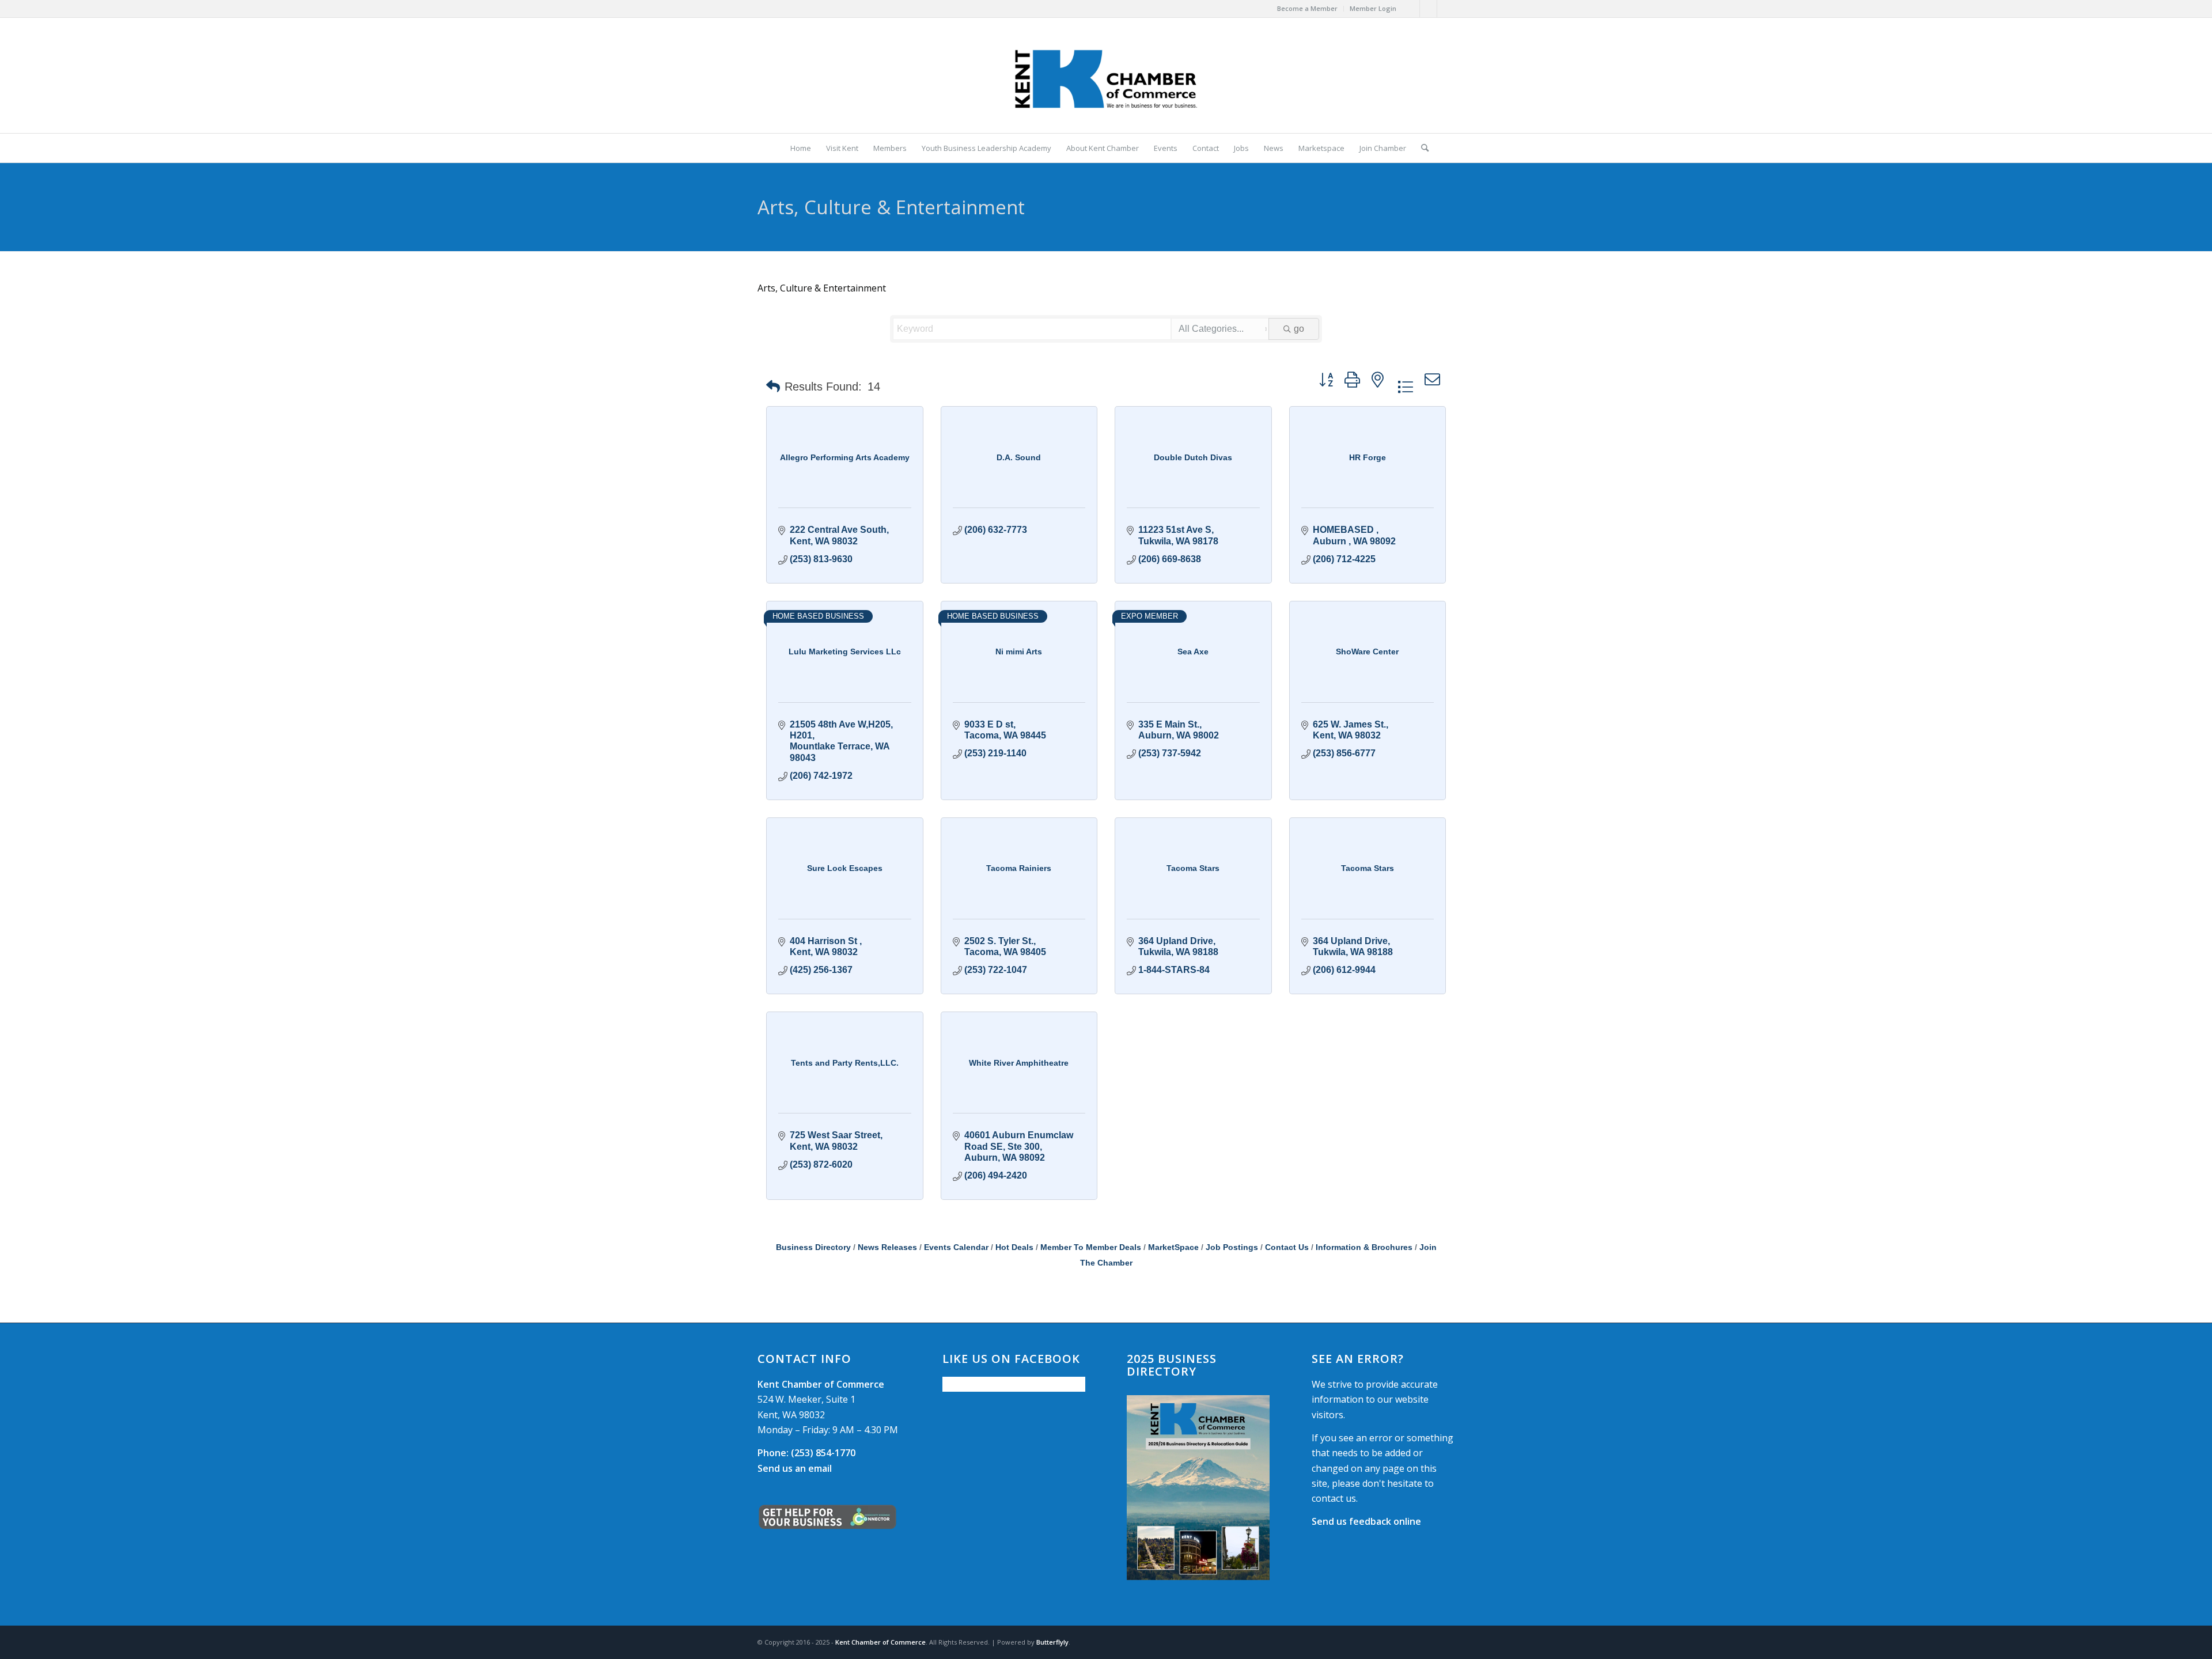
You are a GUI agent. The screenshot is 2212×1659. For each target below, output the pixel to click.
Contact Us (1287, 1247)
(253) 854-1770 (806, 1453)
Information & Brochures (1364, 1247)
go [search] (1299, 329)
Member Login (1373, 8)
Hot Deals (1014, 1247)
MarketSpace (1173, 1247)
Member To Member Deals (1091, 1247)
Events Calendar (956, 1247)
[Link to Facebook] (1411, 9)
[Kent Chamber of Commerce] (1106, 75)
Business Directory (813, 1247)
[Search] (1421, 148)
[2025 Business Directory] (1198, 1488)
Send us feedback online (1366, 1521)
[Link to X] (1428, 9)
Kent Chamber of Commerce (880, 1642)
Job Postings (1232, 1247)
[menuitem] (1308, 9)
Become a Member (1307, 8)
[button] (773, 387)
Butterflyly (1052, 1642)
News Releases (887, 1247)
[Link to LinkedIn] (1446, 9)
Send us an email (795, 1468)
